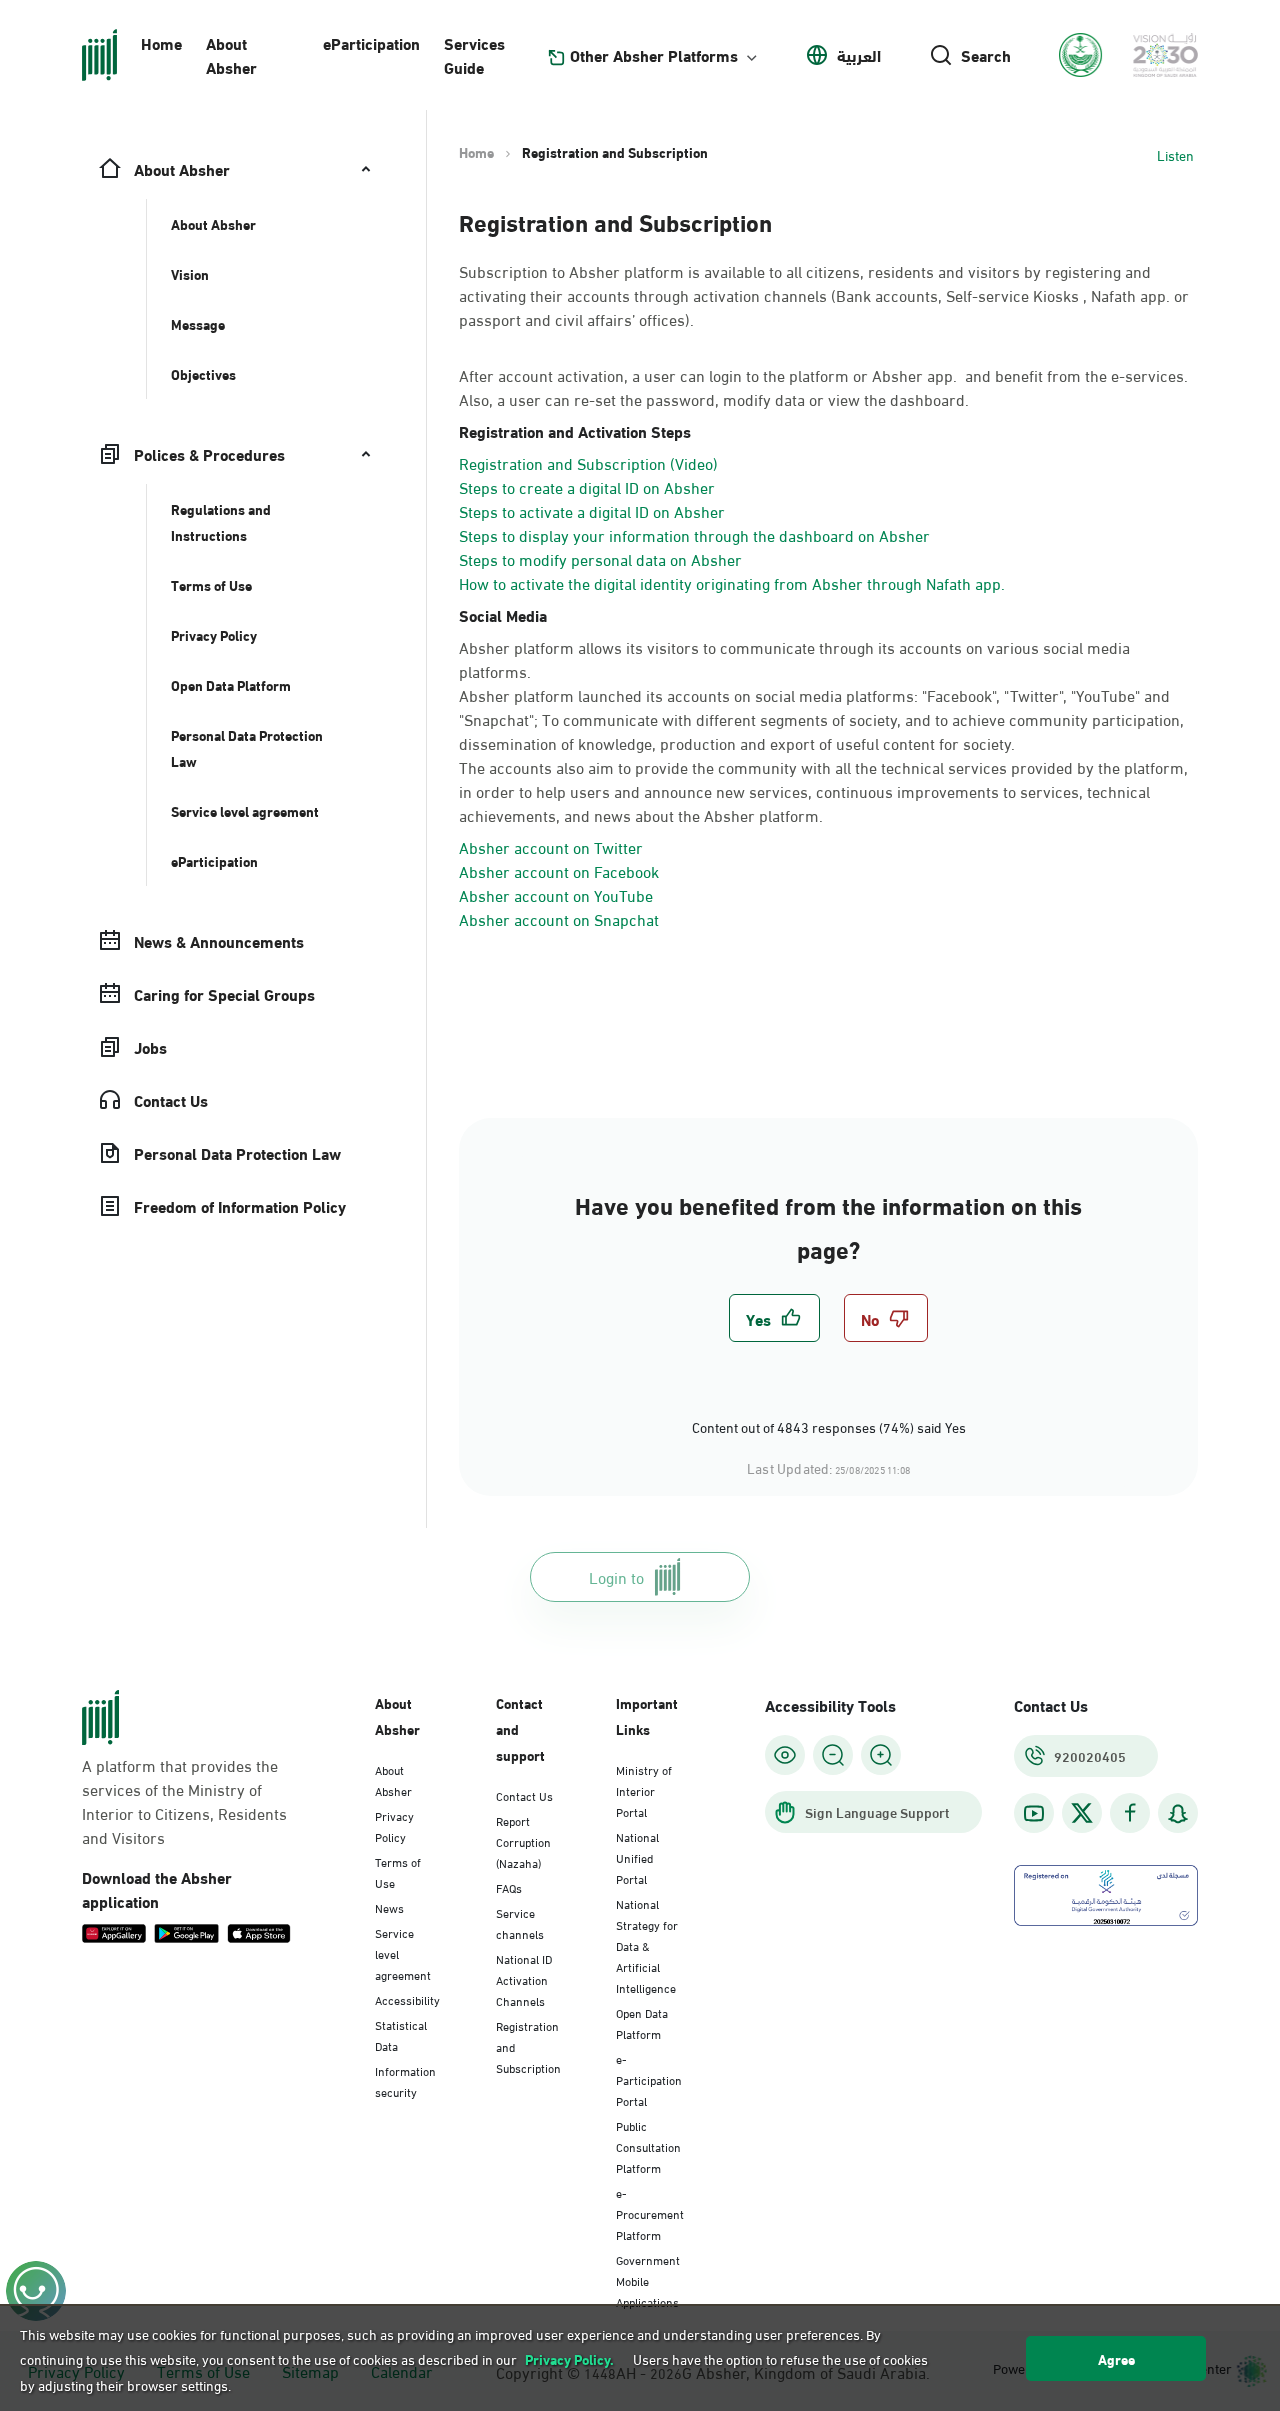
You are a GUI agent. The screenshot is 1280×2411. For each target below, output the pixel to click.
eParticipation (371, 42)
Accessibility (407, 1999)
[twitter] (1082, 1813)
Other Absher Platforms (654, 55)
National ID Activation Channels (524, 1979)
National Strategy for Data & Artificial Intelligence (647, 1945)
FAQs (509, 1887)
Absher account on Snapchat (559, 918)
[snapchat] (1178, 1813)
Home (161, 42)
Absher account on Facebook (559, 870)
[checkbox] (774, 1318)
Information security (405, 2080)
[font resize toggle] (833, 1755)
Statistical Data (401, 2034)
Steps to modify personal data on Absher (600, 558)
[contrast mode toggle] (785, 1755)
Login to (616, 1576)
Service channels (520, 1922)
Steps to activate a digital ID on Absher (592, 510)
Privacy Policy (394, 1825)
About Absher (231, 54)
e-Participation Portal (649, 2079)
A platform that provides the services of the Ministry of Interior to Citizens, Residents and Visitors (184, 1801)
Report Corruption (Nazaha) (523, 1841)
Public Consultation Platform (648, 2146)
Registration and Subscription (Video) (588, 462)
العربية (859, 55)
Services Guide (474, 54)
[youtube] (1034, 1813)
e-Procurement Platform (650, 2213)
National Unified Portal (637, 1857)
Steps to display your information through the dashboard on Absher (694, 534)
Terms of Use (398, 1871)
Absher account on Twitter (551, 846)
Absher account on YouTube (556, 894)
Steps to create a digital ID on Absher (587, 486)
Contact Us (524, 1795)
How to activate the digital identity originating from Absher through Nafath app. (732, 582)
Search (986, 55)
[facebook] (1130, 1813)
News (389, 1907)
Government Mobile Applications (648, 2280)
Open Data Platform (642, 2022)
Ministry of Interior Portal (644, 1790)
